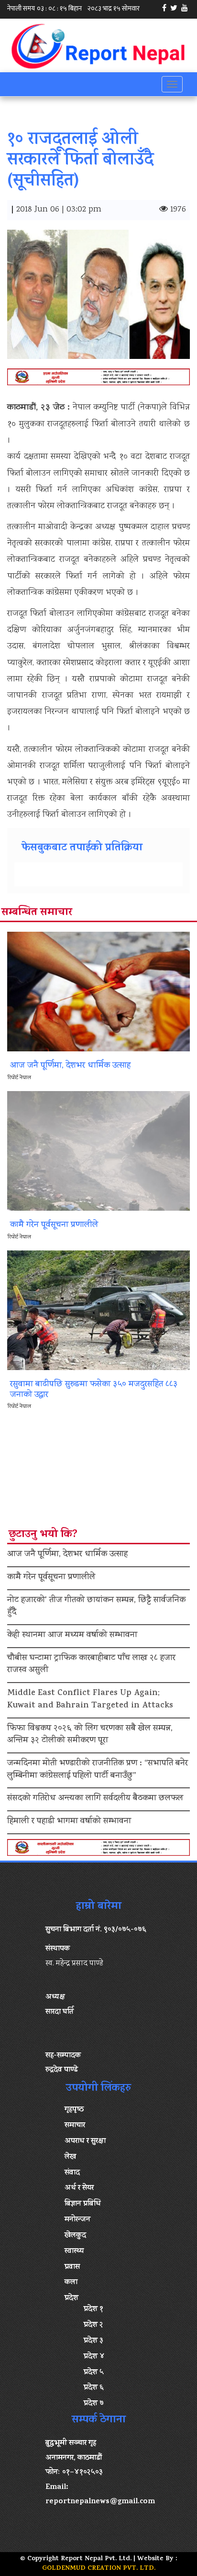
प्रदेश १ (93, 2309)
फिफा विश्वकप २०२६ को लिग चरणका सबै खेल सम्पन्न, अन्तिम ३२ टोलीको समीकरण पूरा (90, 1735)
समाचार (75, 2126)
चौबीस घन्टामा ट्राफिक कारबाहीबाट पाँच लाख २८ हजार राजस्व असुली (91, 1665)
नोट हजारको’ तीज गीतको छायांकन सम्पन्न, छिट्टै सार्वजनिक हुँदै (96, 1607)
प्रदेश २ (93, 2325)
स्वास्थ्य (74, 2252)
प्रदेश (71, 2298)
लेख (70, 2157)
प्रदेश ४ (94, 2357)
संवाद (72, 2173)
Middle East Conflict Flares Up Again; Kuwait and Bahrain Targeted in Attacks (90, 1700)
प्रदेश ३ (93, 2341)
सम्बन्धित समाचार (37, 913)
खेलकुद (75, 2236)
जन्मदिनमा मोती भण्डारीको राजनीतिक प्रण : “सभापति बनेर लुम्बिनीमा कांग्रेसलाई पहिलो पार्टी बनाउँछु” (98, 1770)
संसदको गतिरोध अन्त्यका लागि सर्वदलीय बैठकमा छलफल (95, 1799)
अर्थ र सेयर (79, 2188)
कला (71, 2283)
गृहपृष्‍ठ (74, 2110)
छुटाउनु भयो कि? (43, 1535)
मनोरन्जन (77, 2220)
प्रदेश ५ (94, 2373)
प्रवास (72, 2267)
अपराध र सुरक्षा (85, 2141)
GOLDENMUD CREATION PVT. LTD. (99, 2569)
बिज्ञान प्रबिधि (83, 2204)
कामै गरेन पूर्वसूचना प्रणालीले (51, 1578)
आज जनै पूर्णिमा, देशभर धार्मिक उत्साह (67, 1555)
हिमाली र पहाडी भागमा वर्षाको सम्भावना (69, 1822)
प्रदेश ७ (94, 2404)
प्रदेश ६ (94, 2388)
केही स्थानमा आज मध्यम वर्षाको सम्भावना (72, 1636)
